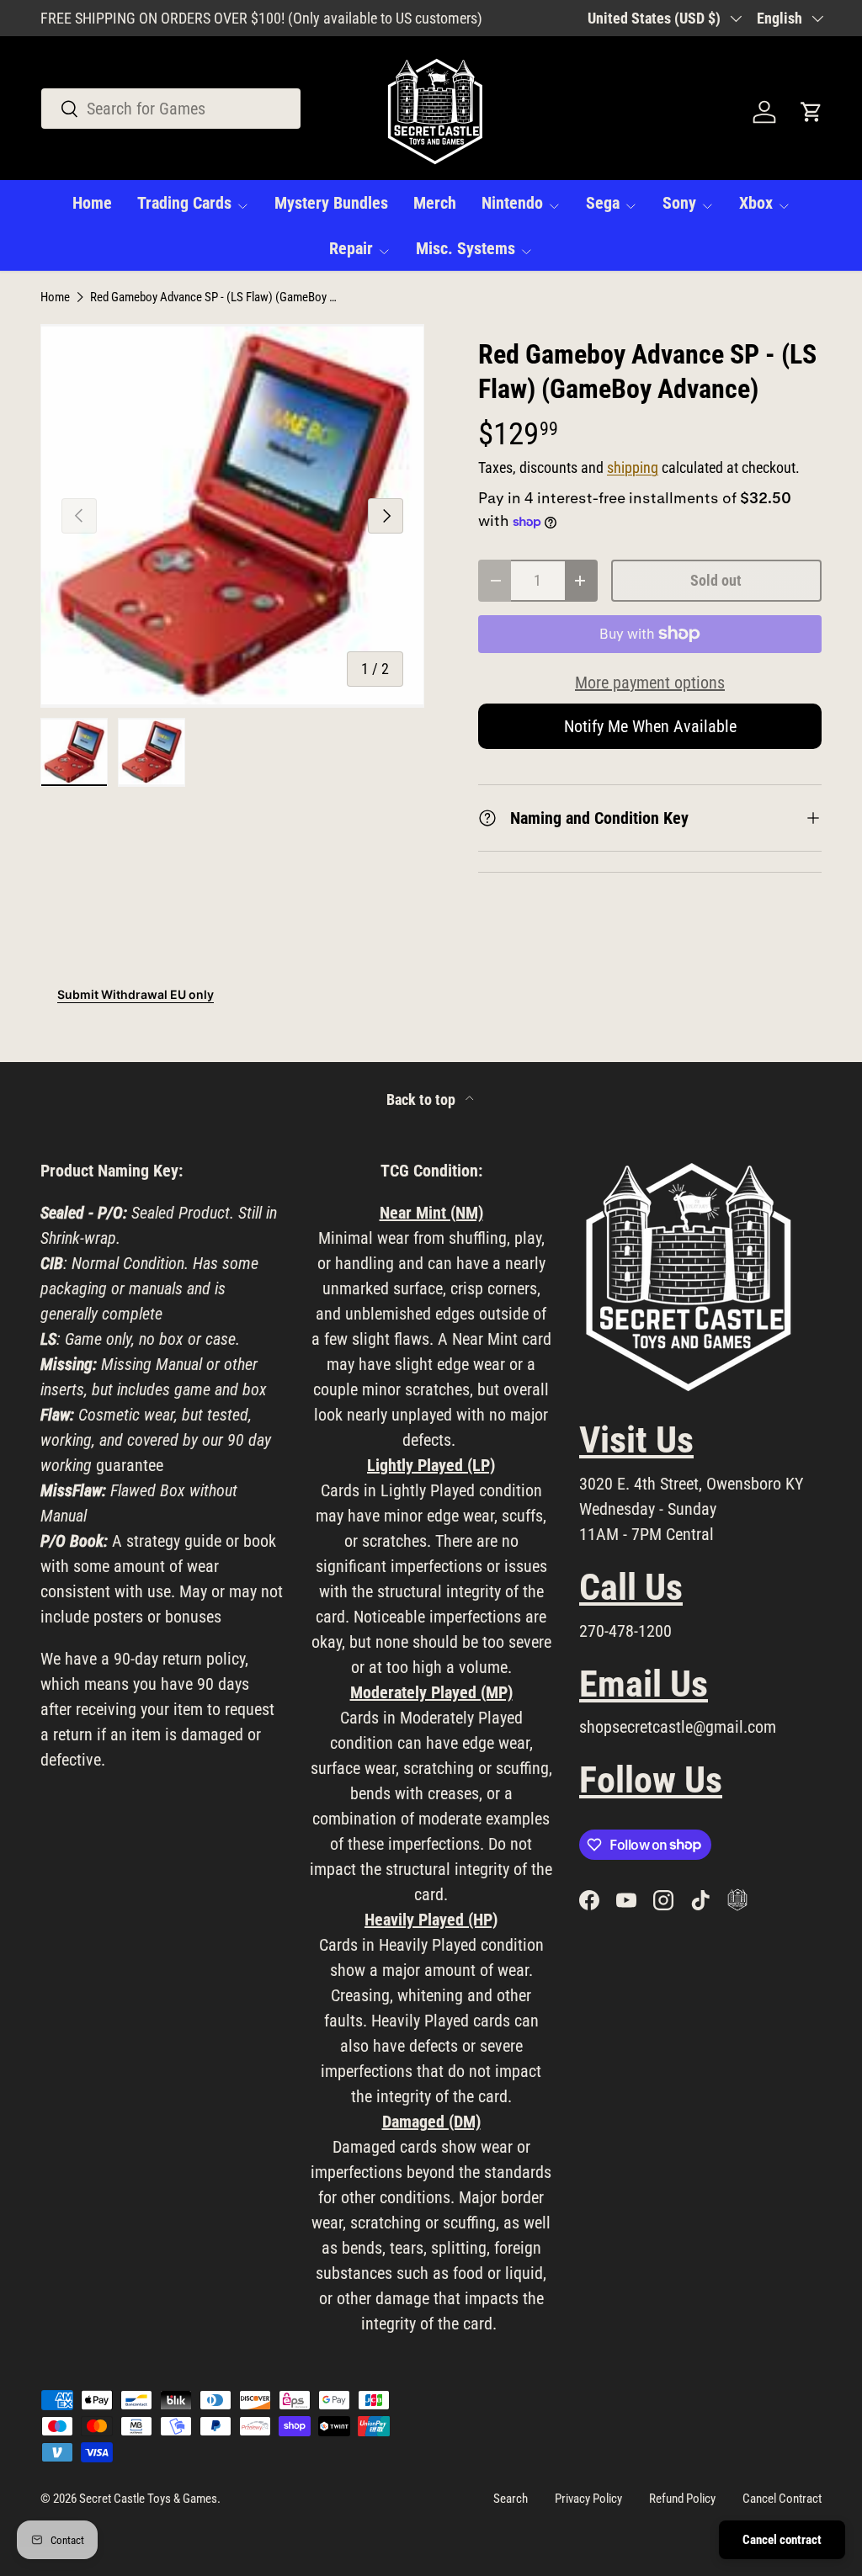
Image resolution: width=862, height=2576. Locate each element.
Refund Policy (682, 2499)
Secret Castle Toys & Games (148, 2499)
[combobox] (171, 109)
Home (92, 203)
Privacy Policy (588, 2499)
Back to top (423, 1100)
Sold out (716, 580)
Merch (435, 203)
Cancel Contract (782, 2499)
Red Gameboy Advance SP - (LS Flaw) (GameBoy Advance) (216, 297)
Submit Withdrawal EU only (136, 994)
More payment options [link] (650, 683)
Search (511, 2499)
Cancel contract (782, 2540)
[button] (811, 112)
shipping (633, 468)
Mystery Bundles (331, 203)
